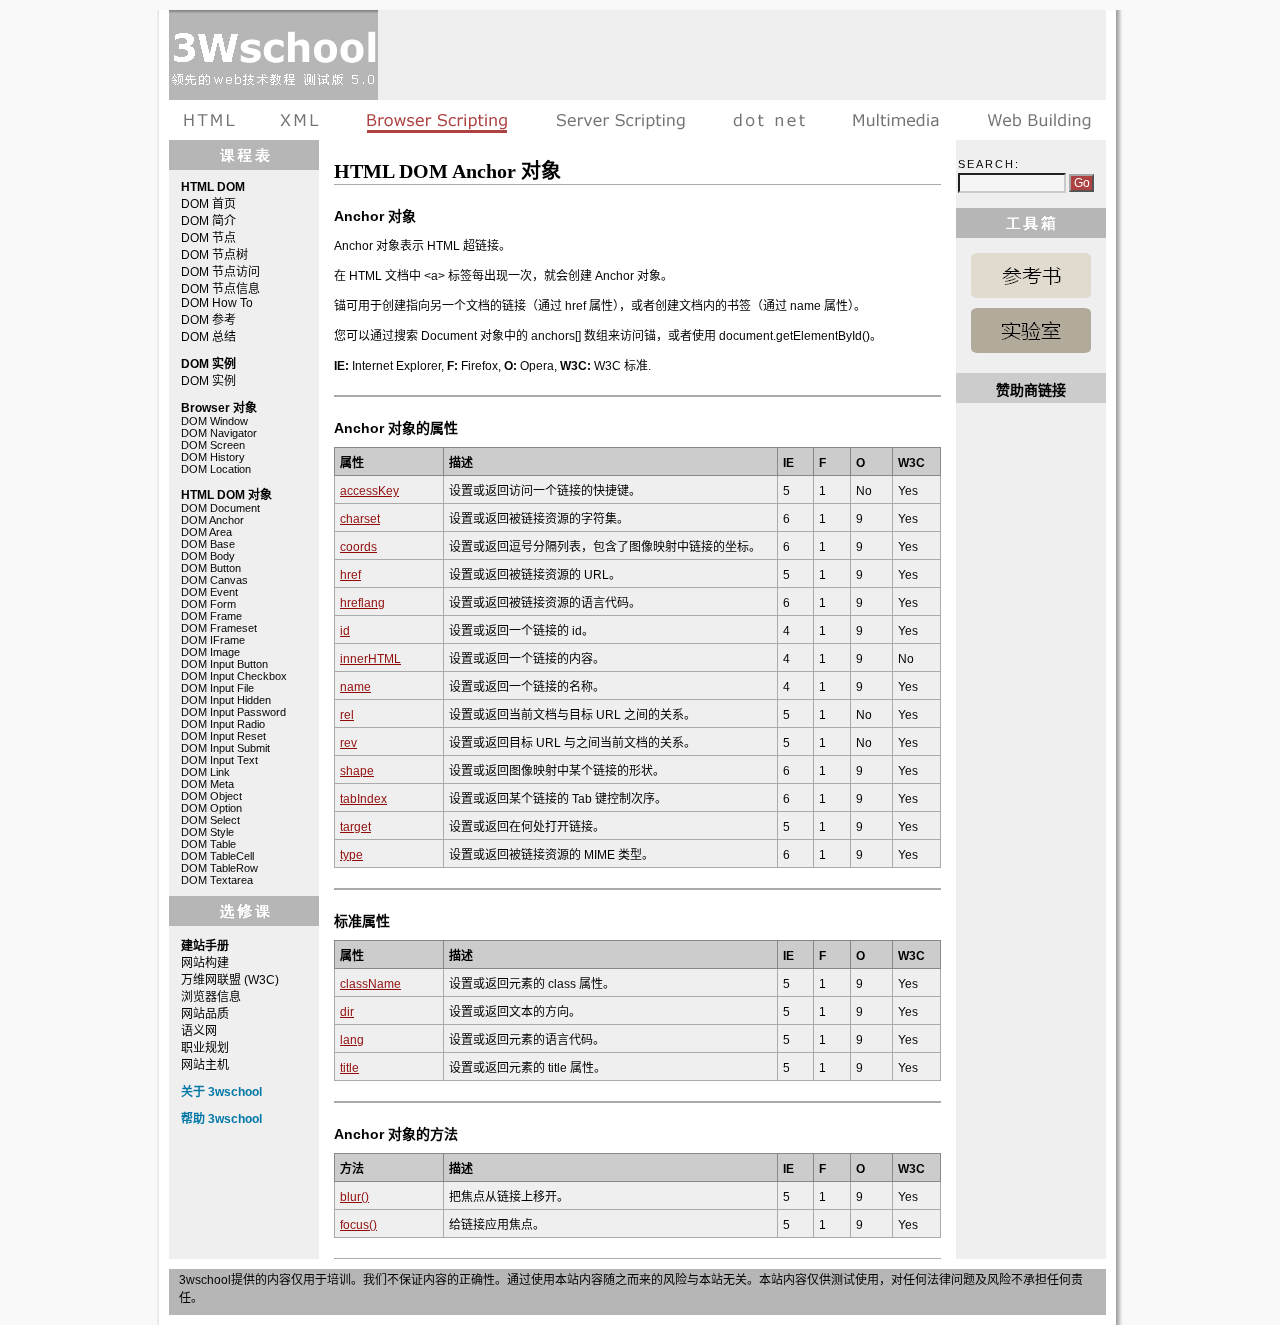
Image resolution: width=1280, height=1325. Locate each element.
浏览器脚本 (437, 120)
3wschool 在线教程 (273, 55)
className (370, 984)
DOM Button (211, 568)
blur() (354, 1197)
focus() (358, 1225)
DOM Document (220, 508)
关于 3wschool (221, 1092)
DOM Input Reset (223, 736)
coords (358, 547)
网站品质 (205, 1014)
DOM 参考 (208, 320)
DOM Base (208, 544)
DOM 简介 (208, 221)
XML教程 (300, 120)
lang (352, 1040)
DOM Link (205, 772)
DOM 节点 (208, 238)
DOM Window (214, 421)
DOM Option (211, 808)
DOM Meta (207, 784)
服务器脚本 (620, 120)
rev (348, 743)
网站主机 (205, 1065)
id (345, 631)
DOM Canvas (214, 580)
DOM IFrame (213, 640)
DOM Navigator (219, 433)
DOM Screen (213, 445)
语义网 (199, 1031)
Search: (989, 164)
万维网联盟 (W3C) (230, 980)
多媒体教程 (896, 120)
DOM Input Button (224, 664)
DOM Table (208, 844)
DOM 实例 (208, 381)
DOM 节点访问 (220, 272)
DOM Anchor (212, 520)
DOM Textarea (217, 880)
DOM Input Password (233, 712)
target (355, 827)
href (350, 575)
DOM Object (211, 796)
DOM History (213, 457)
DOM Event (209, 592)
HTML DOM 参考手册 (1031, 275)
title (349, 1068)
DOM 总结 (208, 337)
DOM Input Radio (223, 724)
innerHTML (370, 659)
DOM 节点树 (214, 255)
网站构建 (205, 963)
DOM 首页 (208, 204)
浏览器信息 (211, 997)
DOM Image (210, 652)
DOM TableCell (217, 856)
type (351, 855)
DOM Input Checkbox (234, 676)
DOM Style (207, 832)
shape (357, 771)
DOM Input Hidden (226, 700)
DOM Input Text (219, 760)
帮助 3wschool (221, 1119)
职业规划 (205, 1048)
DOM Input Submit (225, 748)
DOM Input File (217, 688)
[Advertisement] (742, 55)
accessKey (369, 491)
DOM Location (216, 469)
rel (347, 715)
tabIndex (363, 799)
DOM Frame (211, 616)
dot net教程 (769, 120)
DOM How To (217, 303)
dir (347, 1012)
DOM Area (206, 532)
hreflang (362, 603)
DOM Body (208, 556)
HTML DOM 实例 (1031, 330)
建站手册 (1034, 120)
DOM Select (210, 820)
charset (360, 519)
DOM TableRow (219, 868)
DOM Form (208, 604)
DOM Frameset (219, 628)
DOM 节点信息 (220, 289)
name (355, 687)
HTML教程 (213, 120)
